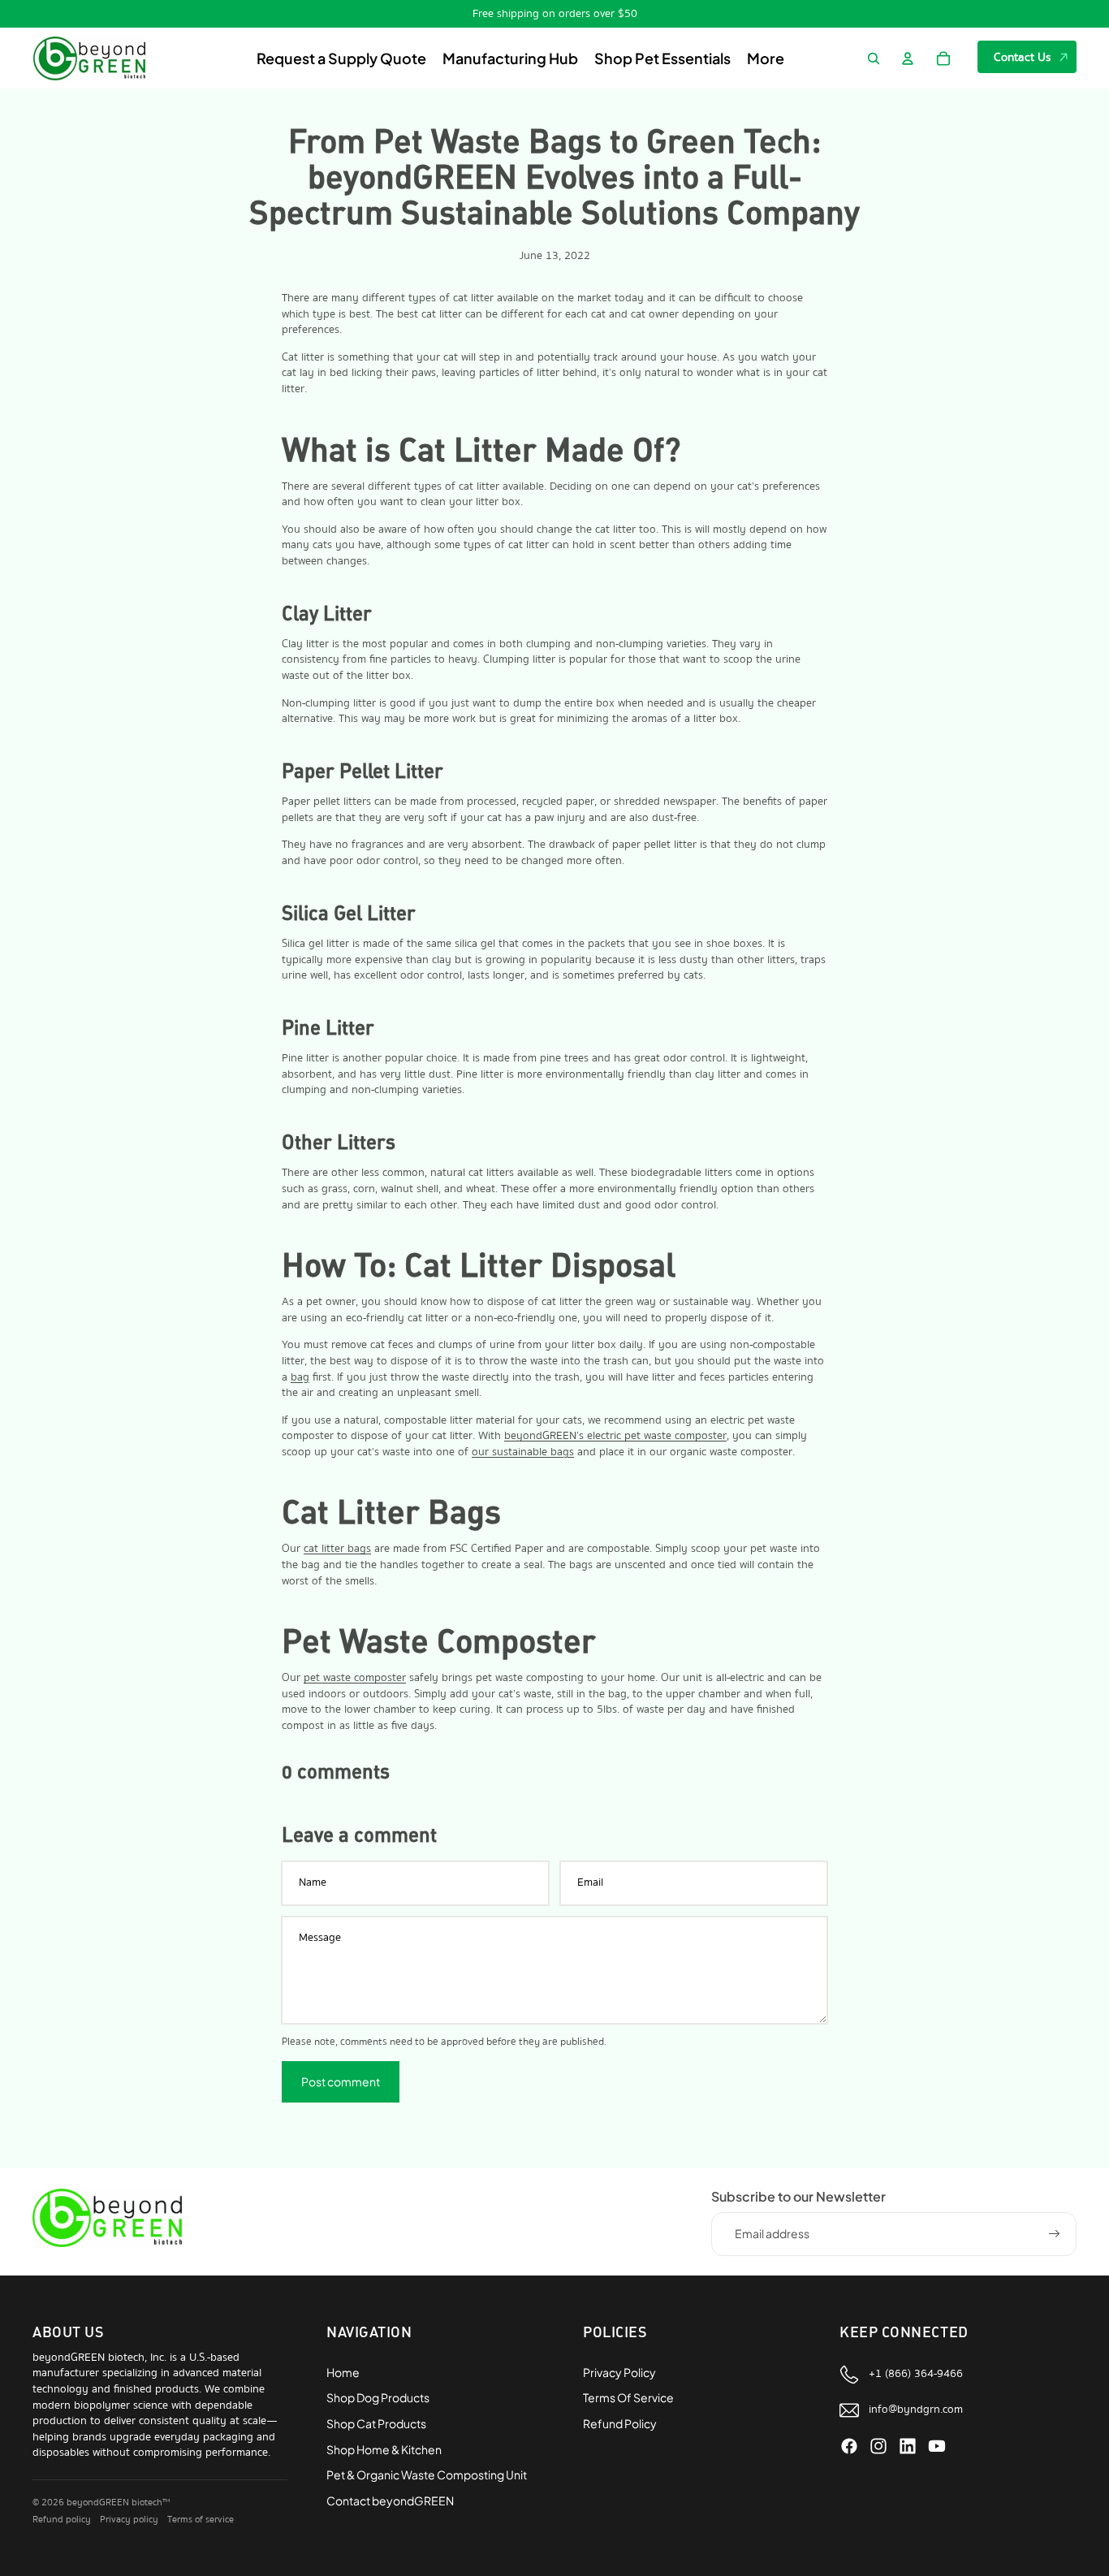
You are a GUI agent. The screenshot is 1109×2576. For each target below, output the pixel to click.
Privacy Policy (619, 2372)
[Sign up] (1055, 2234)
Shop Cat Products (376, 2423)
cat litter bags (337, 1549)
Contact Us (1023, 57)
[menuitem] (766, 59)
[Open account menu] (908, 58)
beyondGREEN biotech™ (118, 2503)
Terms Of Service (628, 2397)
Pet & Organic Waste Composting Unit (427, 2474)
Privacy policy (129, 2520)
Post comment (341, 2081)
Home (343, 2372)
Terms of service (201, 2520)
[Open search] (874, 58)
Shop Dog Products (378, 2397)
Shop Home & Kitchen (384, 2449)
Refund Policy (620, 2423)
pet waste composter (355, 1678)
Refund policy (62, 2520)
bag (300, 1377)
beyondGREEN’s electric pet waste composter (615, 1436)
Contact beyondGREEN (390, 2500)
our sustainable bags (523, 1452)
